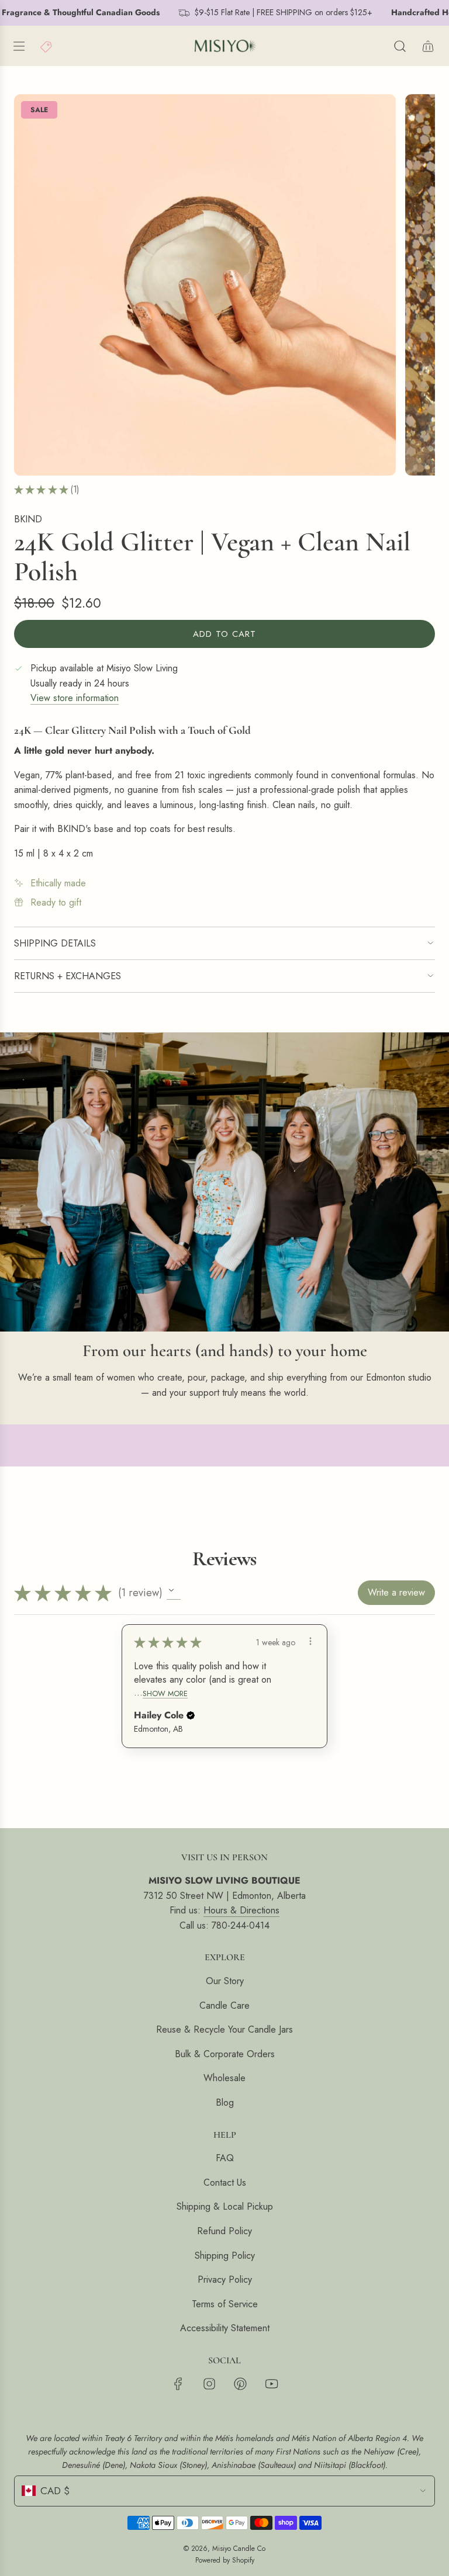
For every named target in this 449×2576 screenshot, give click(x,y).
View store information (75, 698)
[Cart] (428, 46)
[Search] (400, 46)
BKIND (28, 519)
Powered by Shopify (225, 2560)
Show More (165, 1693)
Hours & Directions (241, 1910)
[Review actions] (310, 1641)
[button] (174, 1593)
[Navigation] (19, 46)
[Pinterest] (240, 2384)
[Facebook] (178, 2384)
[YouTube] (271, 2384)
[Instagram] (209, 2384)
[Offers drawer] (47, 46)
